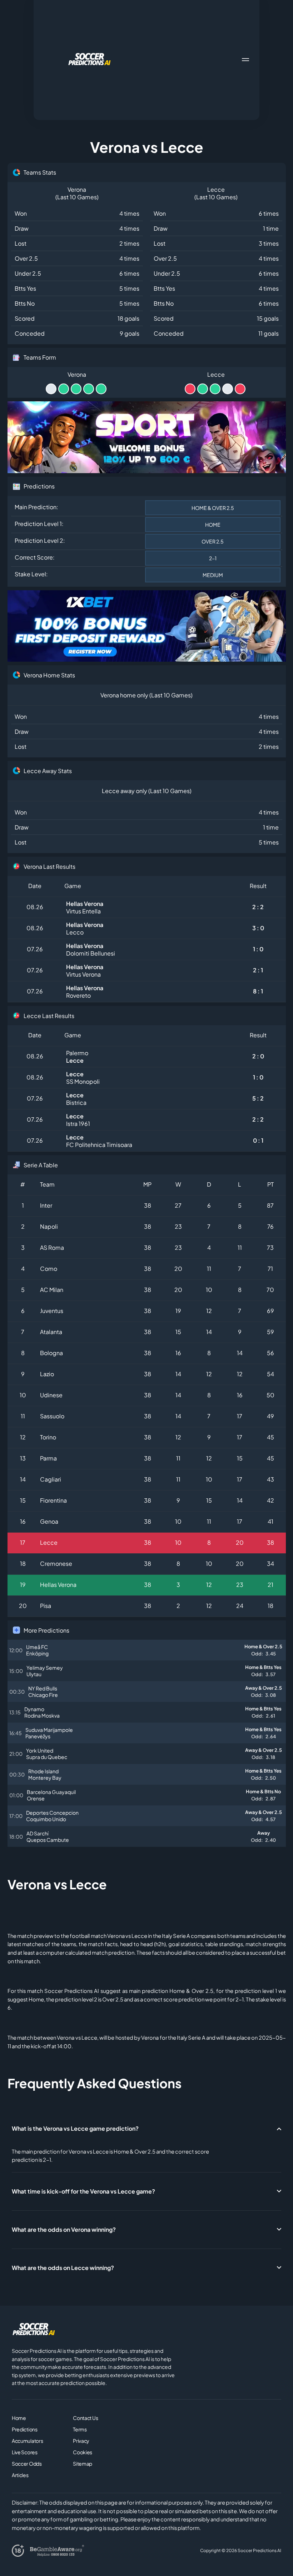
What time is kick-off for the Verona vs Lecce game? (83, 2191)
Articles (20, 2475)
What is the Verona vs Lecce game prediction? (75, 2128)
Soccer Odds (27, 2464)
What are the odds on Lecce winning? (63, 2268)
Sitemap (83, 2464)
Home (19, 2418)
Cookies (83, 2452)
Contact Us (85, 2418)
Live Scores (25, 2452)
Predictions (25, 2429)
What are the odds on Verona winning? (64, 2229)
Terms (80, 2429)
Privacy (81, 2441)
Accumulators (28, 2441)
